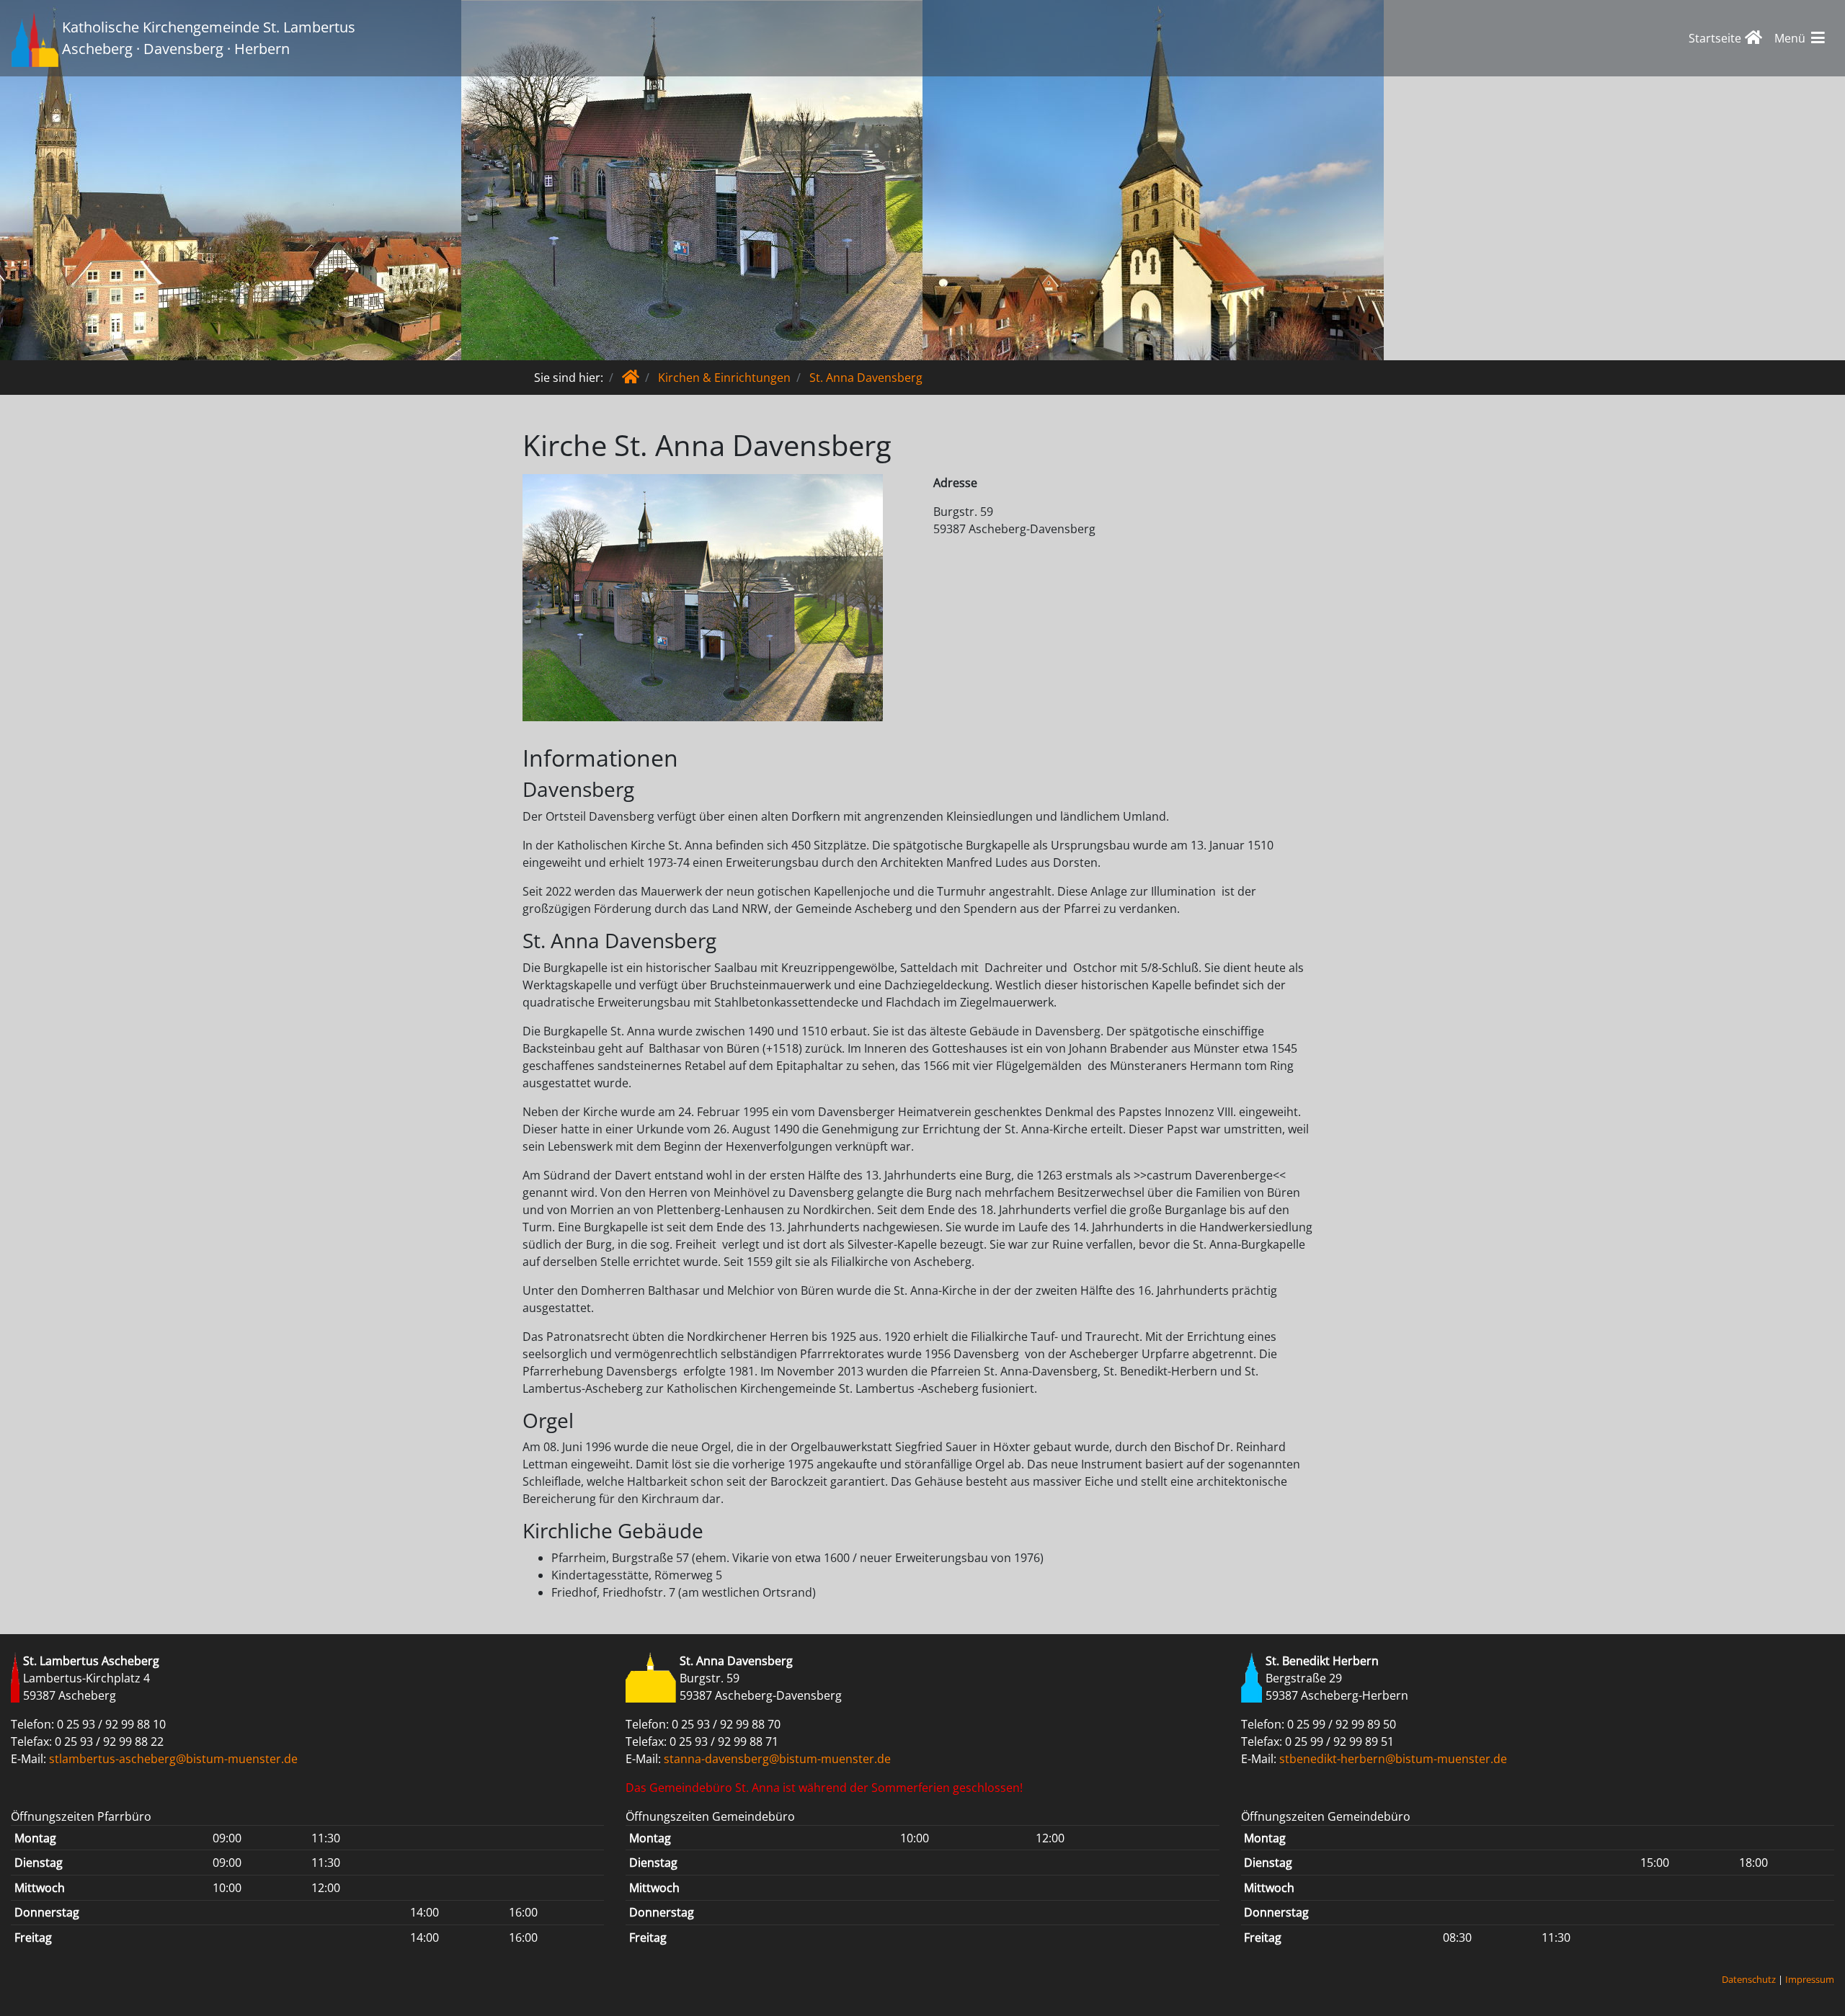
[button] (1801, 38)
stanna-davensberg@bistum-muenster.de (777, 1759)
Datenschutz (1749, 1979)
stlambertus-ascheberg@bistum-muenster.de (173, 1759)
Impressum (1810, 1979)
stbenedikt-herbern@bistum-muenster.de (1393, 1759)
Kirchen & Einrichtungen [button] (724, 378)
